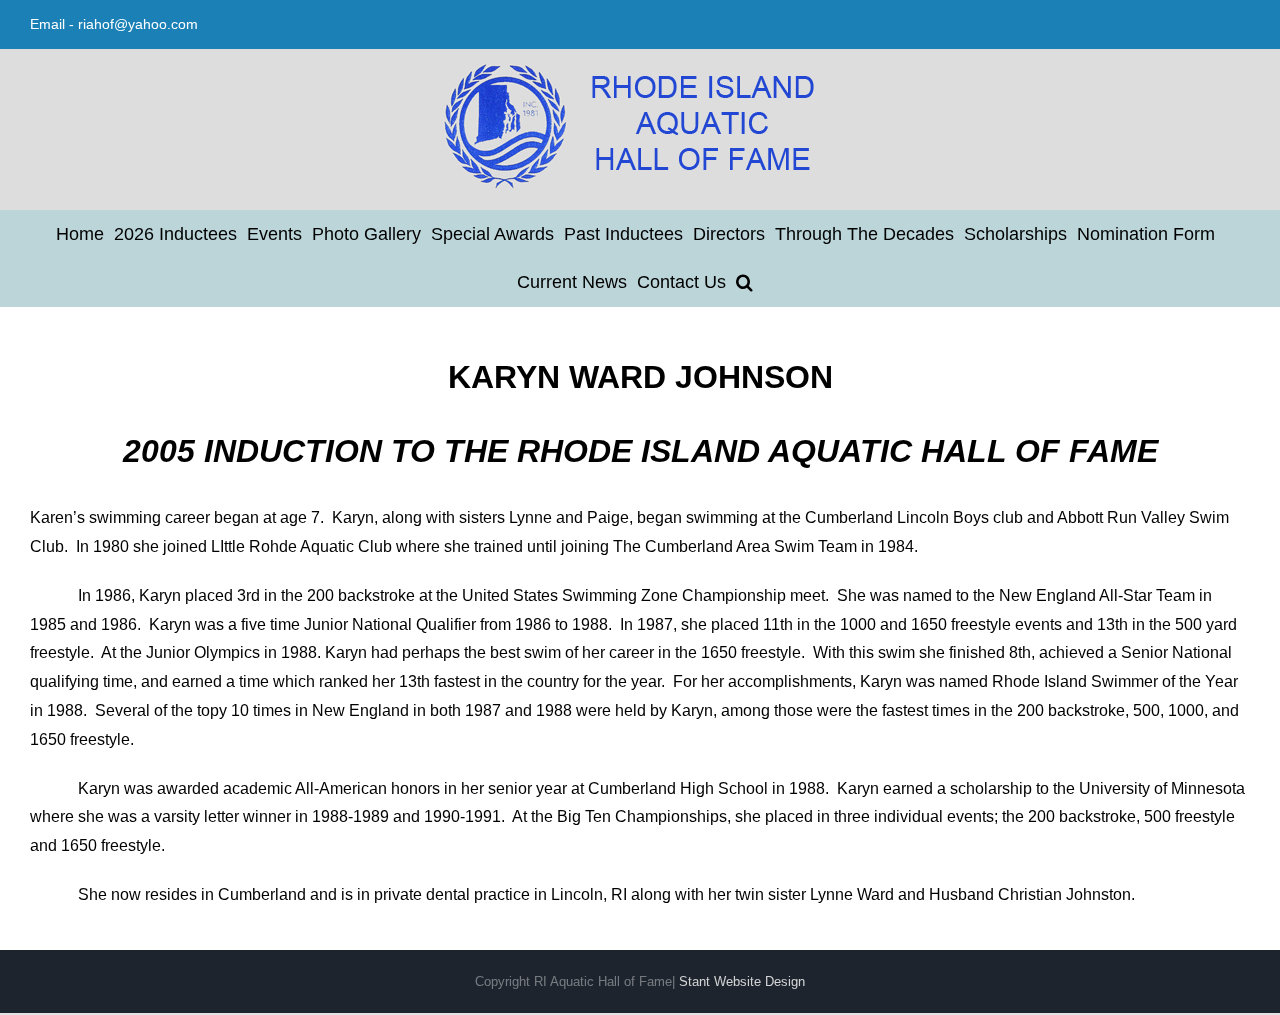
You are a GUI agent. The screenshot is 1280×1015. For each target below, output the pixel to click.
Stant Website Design (742, 981)
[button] (744, 282)
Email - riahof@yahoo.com (114, 24)
